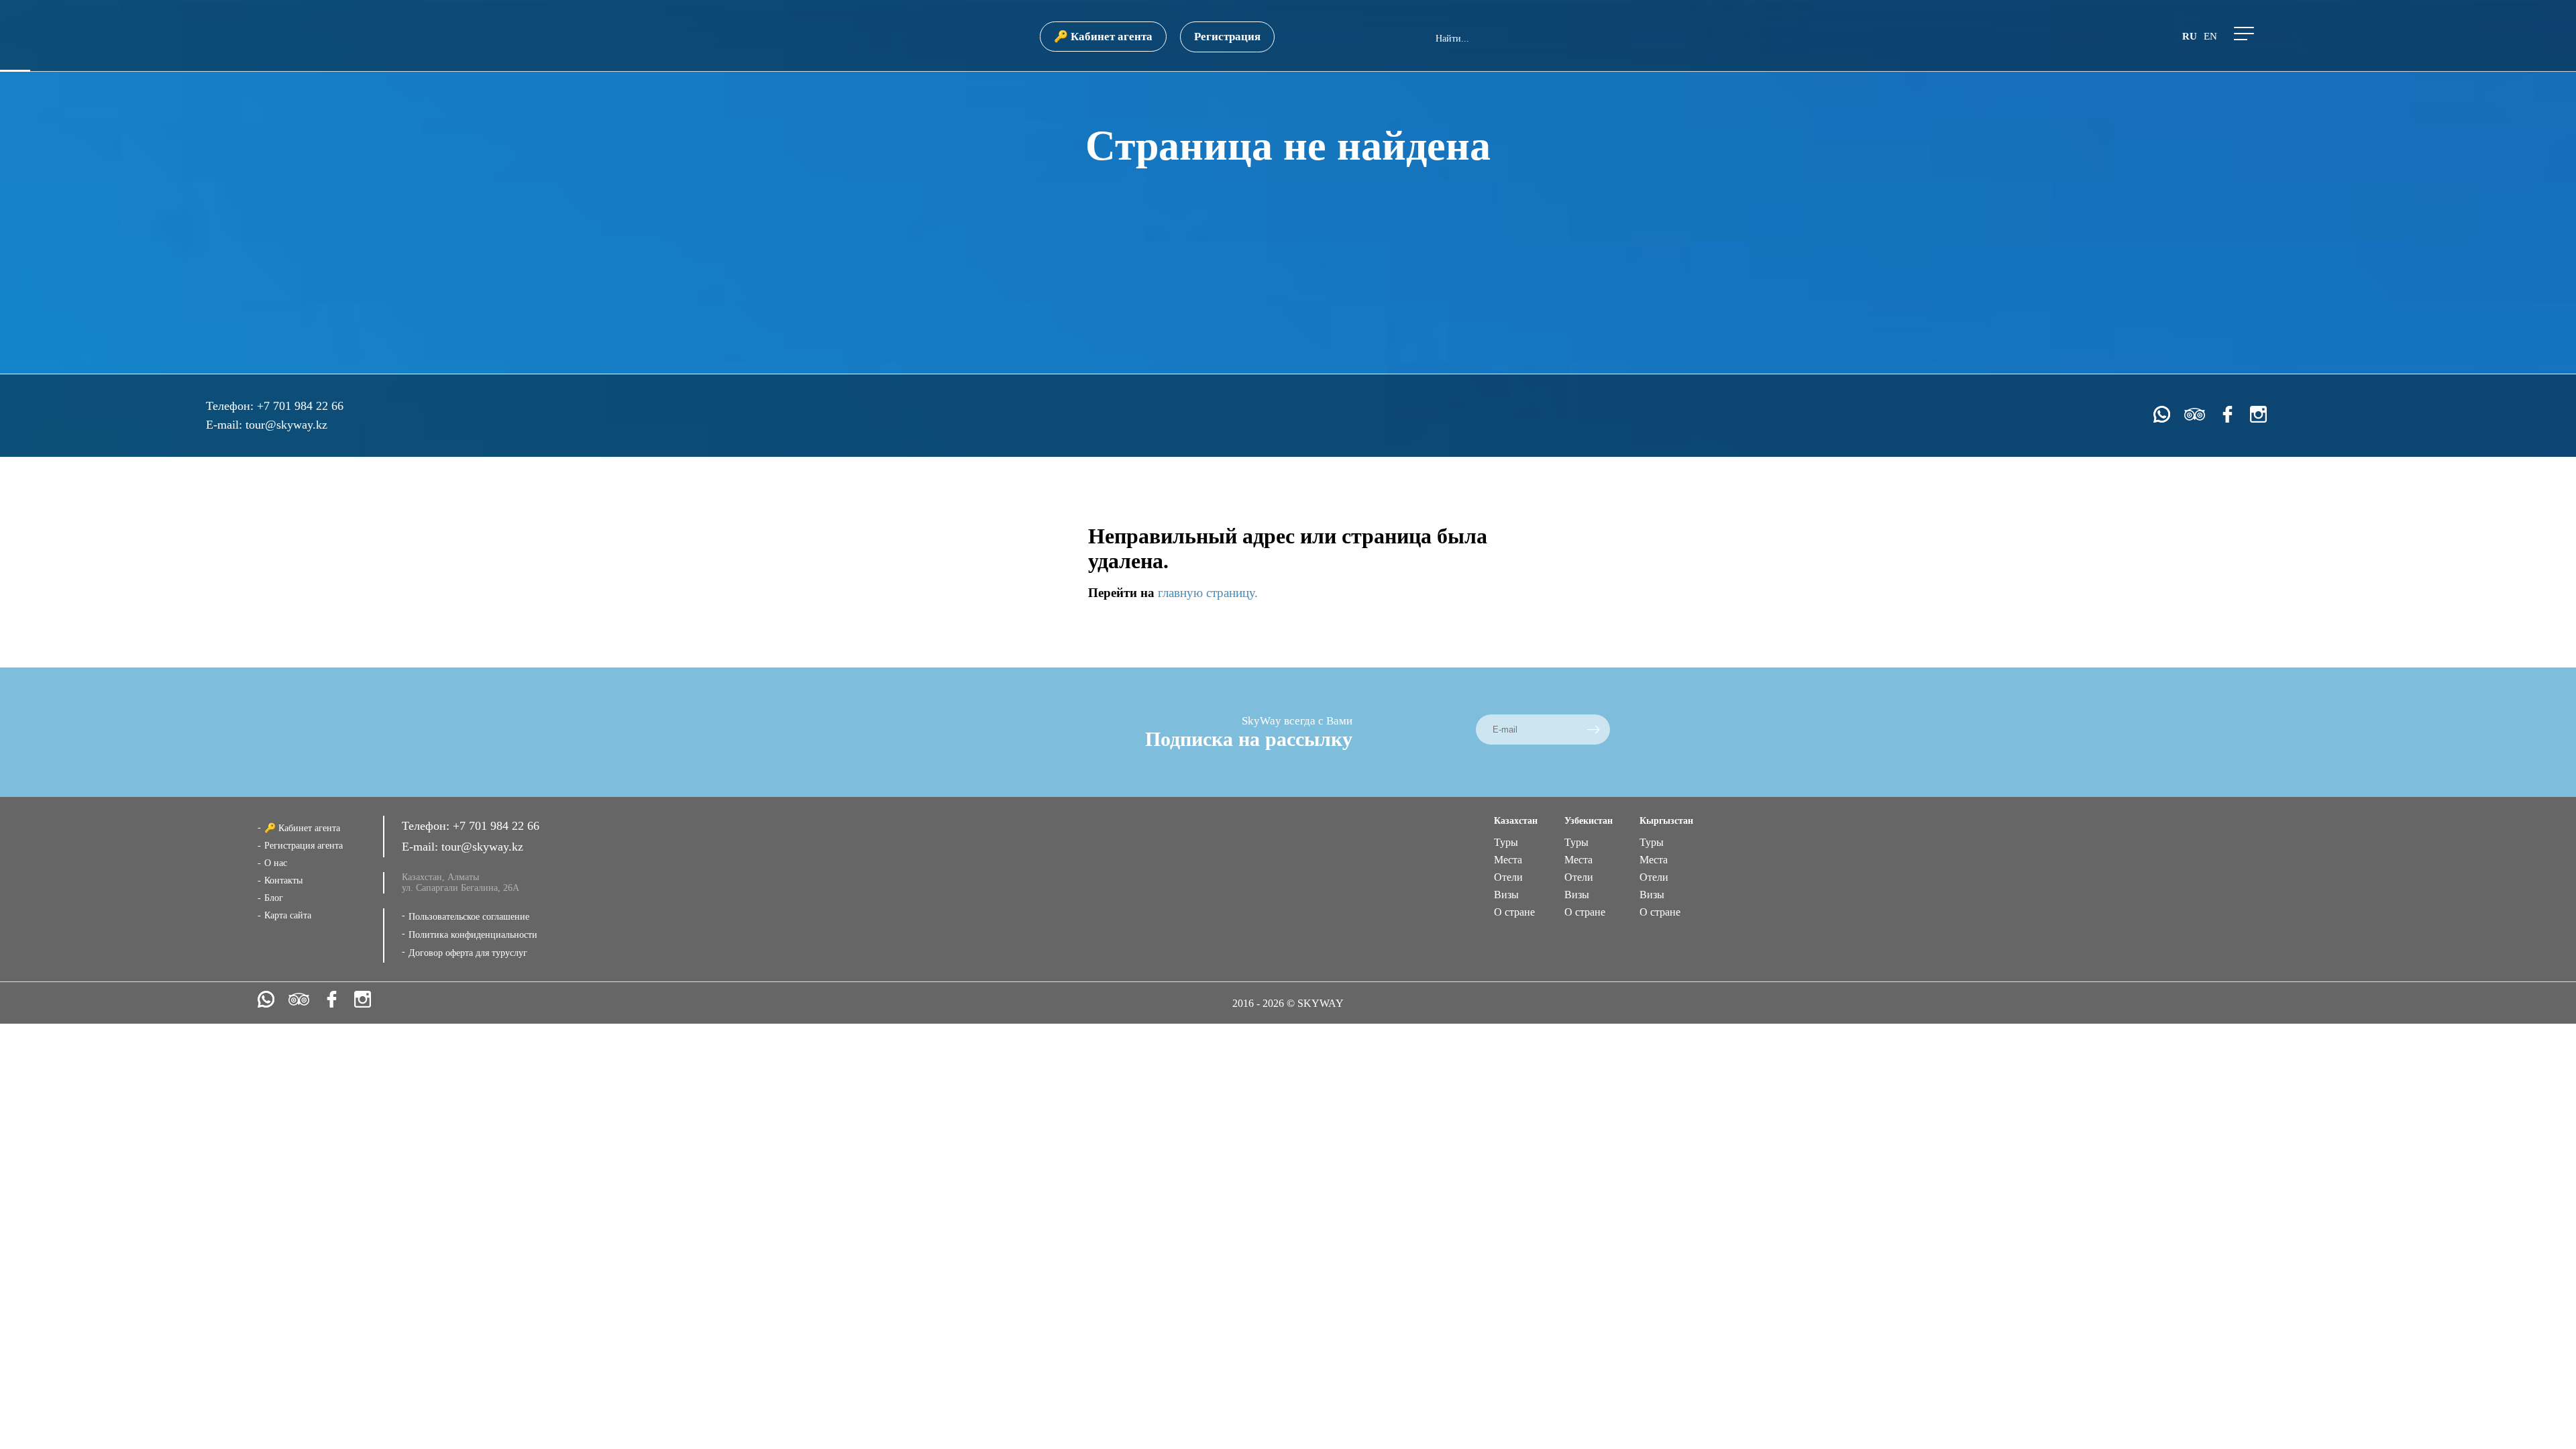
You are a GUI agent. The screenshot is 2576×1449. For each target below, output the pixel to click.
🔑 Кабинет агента (1103, 37)
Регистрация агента (304, 846)
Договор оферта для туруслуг (468, 953)
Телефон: (231, 406)
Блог (274, 898)
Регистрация (1227, 37)
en (2210, 36)
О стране (1514, 912)
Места (1508, 860)
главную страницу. (1208, 593)
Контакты (283, 880)
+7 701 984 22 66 (300, 406)
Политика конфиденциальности (473, 935)
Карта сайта (288, 915)
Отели (1508, 877)
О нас (276, 863)
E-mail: (226, 425)
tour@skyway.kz (286, 425)
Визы (1506, 895)
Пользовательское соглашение (469, 917)
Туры (1506, 842)
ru (2190, 36)
